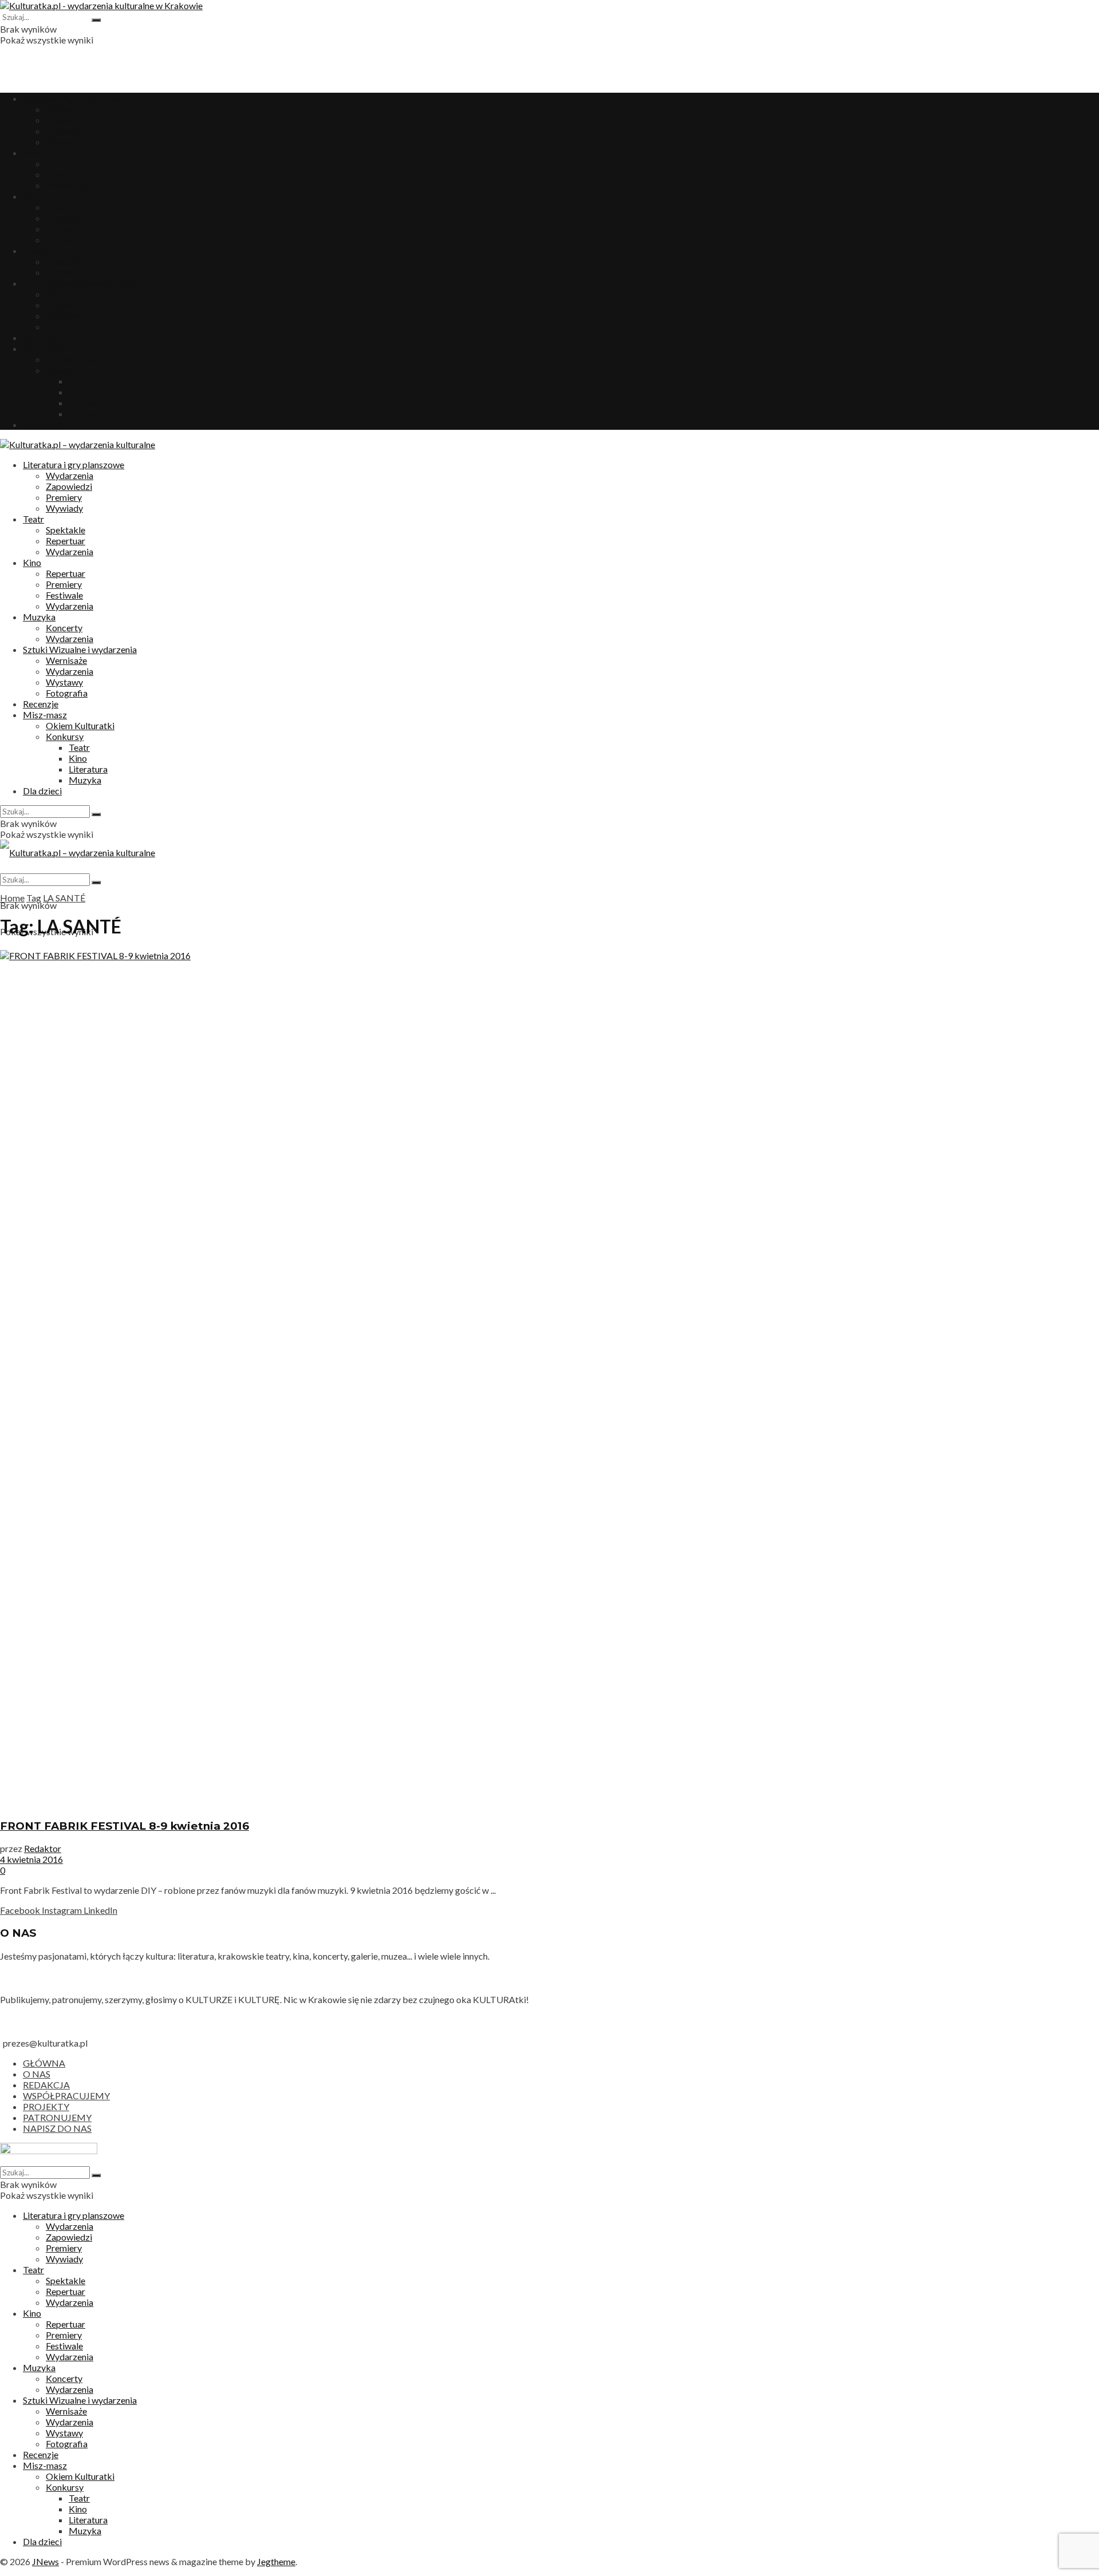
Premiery (64, 131)
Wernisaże (66, 294)
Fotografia (67, 327)
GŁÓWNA (44, 2063)
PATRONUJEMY (57, 2117)
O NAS (37, 2074)
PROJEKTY (46, 2106)
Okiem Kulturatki (80, 359)
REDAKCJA (46, 2085)
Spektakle (66, 163)
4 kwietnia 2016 (31, 1859)
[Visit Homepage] (101, 5)
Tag (34, 898)
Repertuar (66, 174)
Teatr (33, 153)
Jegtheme (276, 2561)
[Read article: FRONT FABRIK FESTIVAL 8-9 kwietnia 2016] (549, 1379)
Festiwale (64, 229)
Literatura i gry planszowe (74, 98)
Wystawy (64, 316)
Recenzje (41, 337)
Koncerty (64, 261)
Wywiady (64, 142)
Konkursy (65, 370)
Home (12, 898)
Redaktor (43, 1848)
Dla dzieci (42, 424)
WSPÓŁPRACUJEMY (66, 2096)
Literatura (88, 403)
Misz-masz (45, 348)
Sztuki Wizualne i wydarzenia (80, 283)
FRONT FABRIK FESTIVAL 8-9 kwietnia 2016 (124, 1826)
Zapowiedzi (69, 120)
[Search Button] (96, 20)
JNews (46, 2561)
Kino (32, 196)
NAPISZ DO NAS (57, 2128)
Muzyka (39, 250)
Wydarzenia (70, 109)
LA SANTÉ (64, 898)
